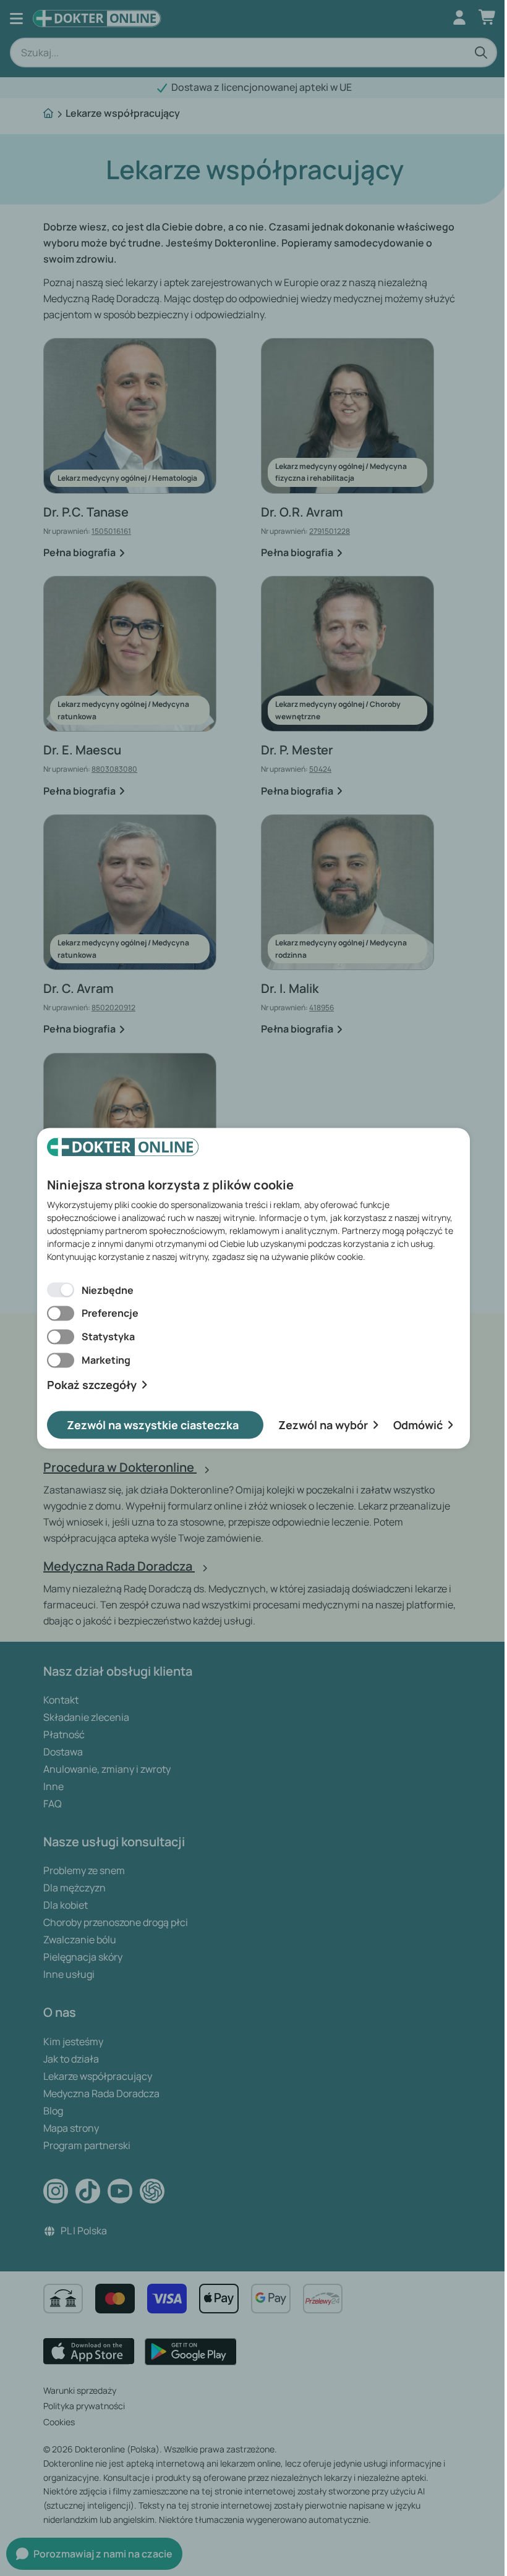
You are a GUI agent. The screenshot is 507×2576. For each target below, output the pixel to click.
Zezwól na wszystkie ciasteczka (153, 1424)
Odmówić (418, 1424)
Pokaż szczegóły (92, 1385)
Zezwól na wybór (323, 1424)
